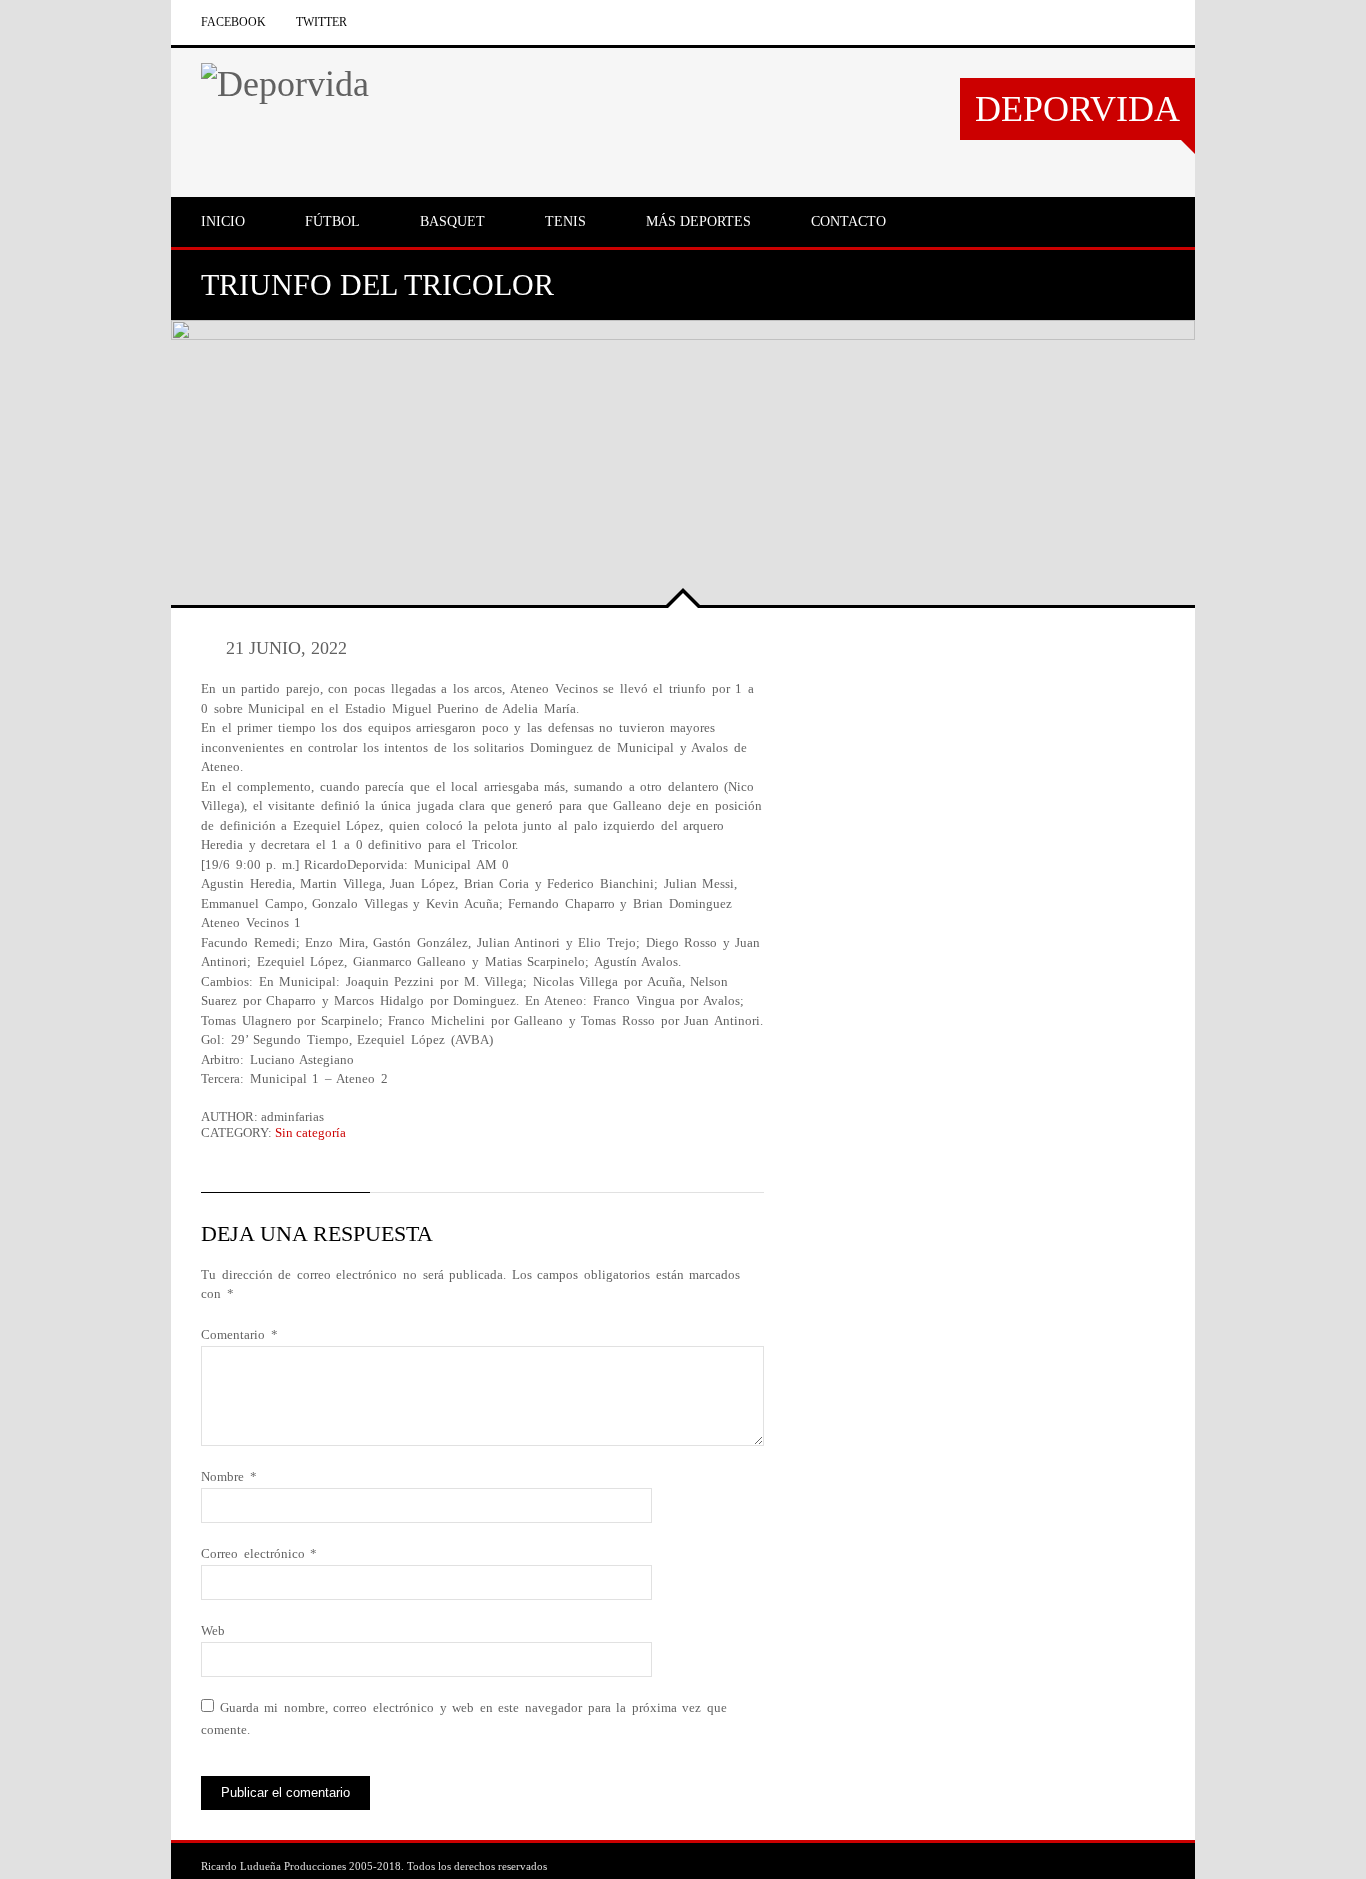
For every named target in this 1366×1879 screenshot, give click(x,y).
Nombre (229, 1476)
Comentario (239, 1334)
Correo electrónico (259, 1553)
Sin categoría (310, 1132)
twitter (321, 22)
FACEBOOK (233, 22)
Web (213, 1630)
